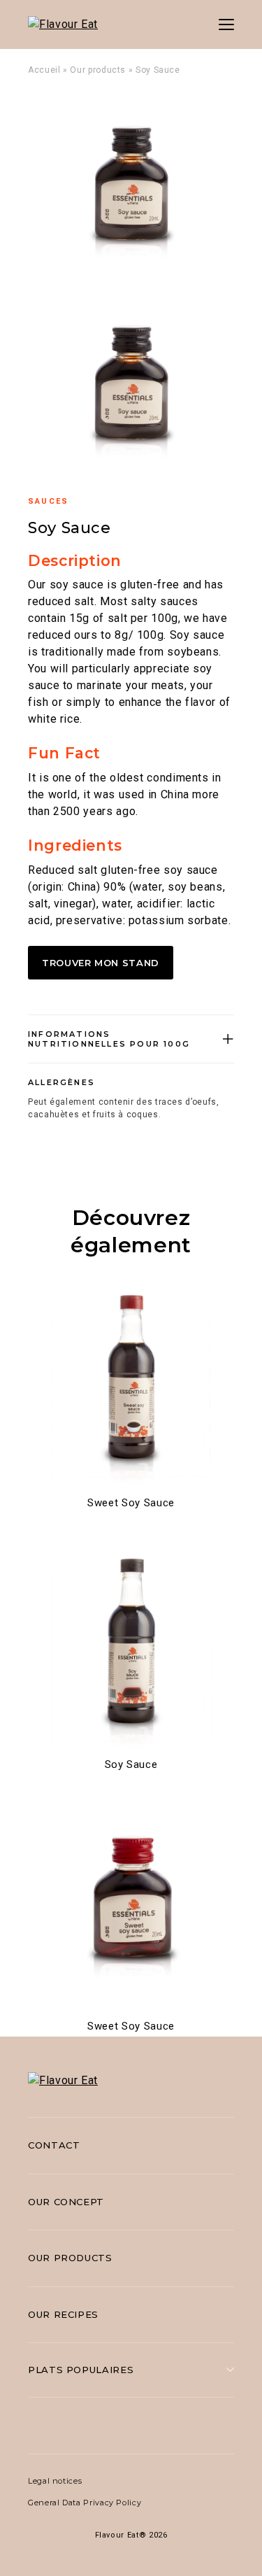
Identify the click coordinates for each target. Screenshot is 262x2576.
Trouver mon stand (101, 963)
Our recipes (63, 2314)
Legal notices (55, 2481)
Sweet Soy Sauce (131, 1503)
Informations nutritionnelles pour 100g (109, 1039)
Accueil (44, 70)
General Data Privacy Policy (85, 2503)
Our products (98, 70)
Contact (54, 2145)
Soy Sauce (131, 1764)
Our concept (66, 2202)
